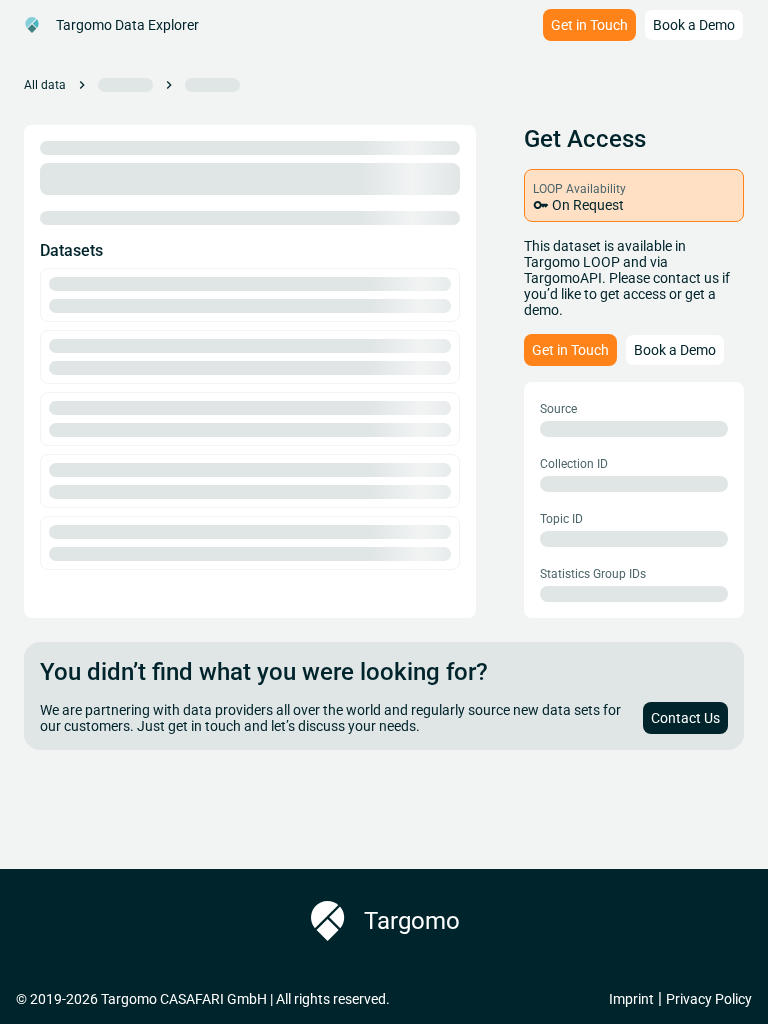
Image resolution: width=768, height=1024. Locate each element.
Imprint (631, 999)
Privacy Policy (709, 999)
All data (45, 85)
